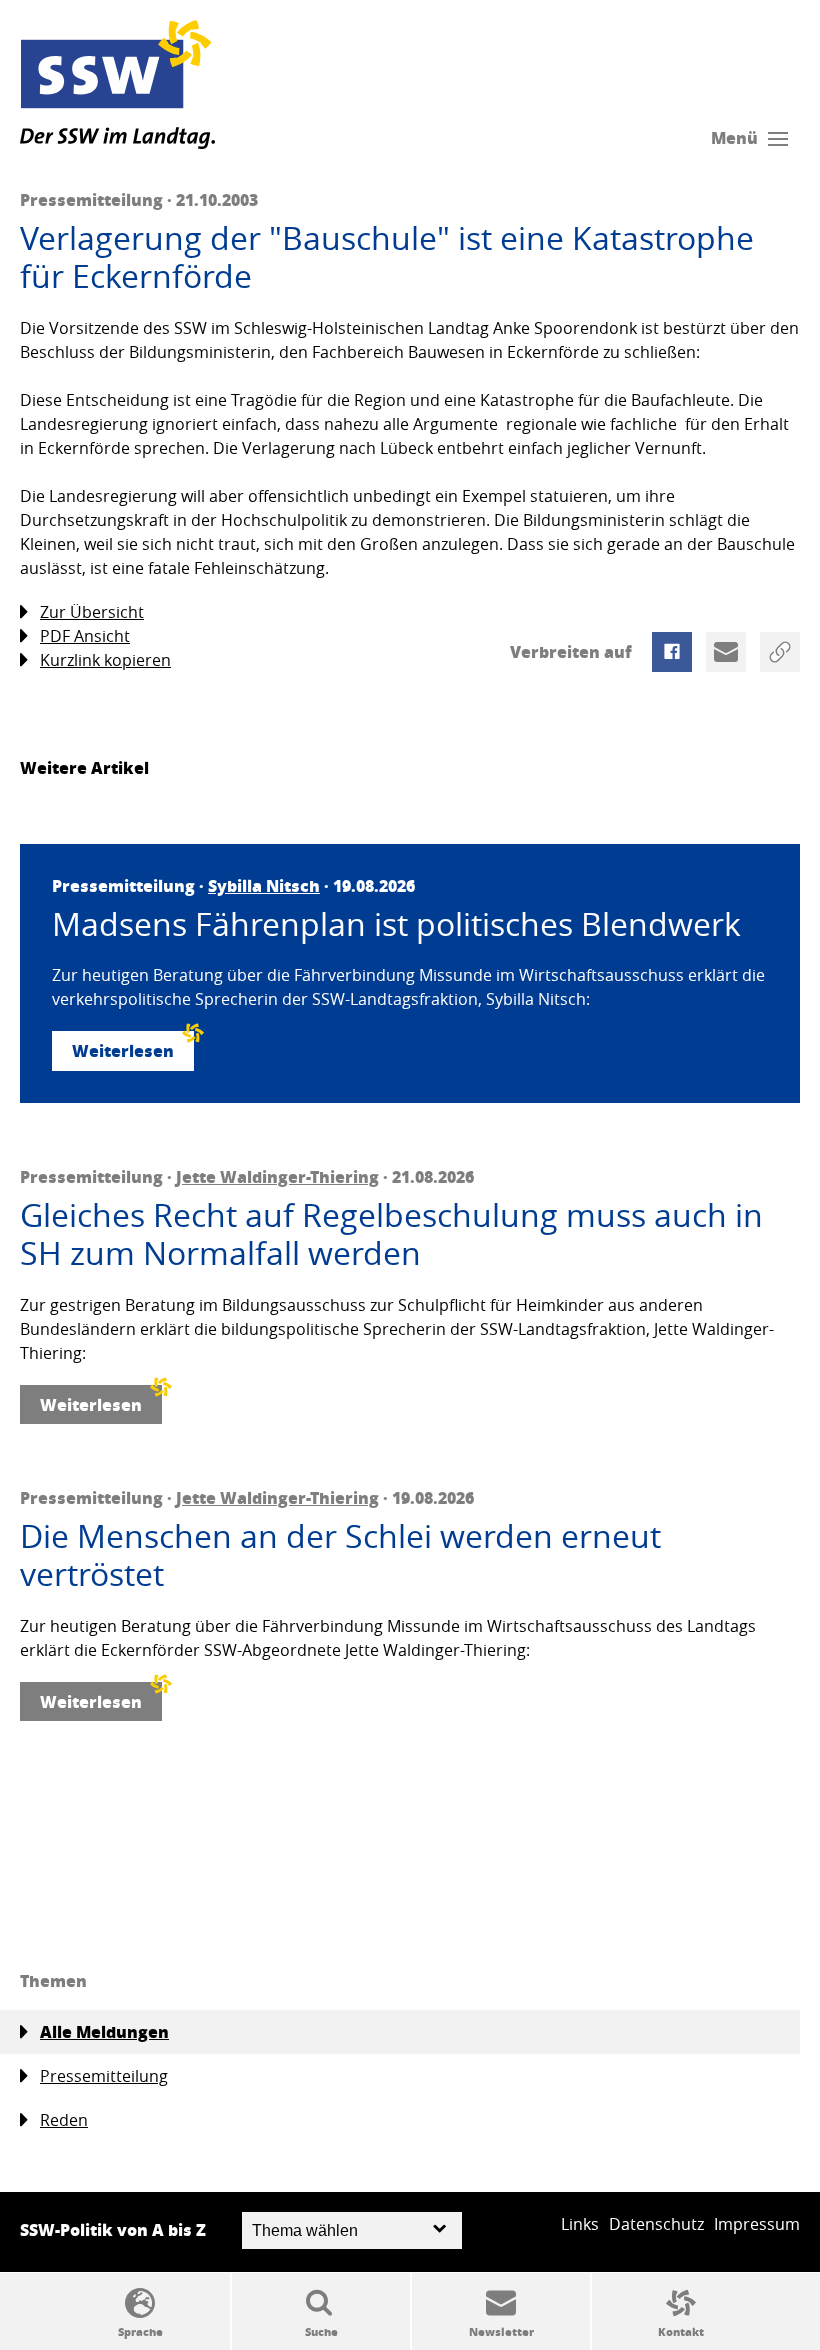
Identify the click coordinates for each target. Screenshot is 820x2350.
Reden (64, 2120)
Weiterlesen (123, 1050)
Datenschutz (656, 2224)
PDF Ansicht (85, 636)
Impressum (757, 2224)
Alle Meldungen (104, 2031)
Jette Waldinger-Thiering (277, 1176)
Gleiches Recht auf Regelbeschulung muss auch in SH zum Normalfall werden (391, 1234)
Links (580, 2224)
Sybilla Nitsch (264, 885)
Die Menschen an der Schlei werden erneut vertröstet (340, 1555)
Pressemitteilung (104, 2076)
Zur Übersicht (92, 612)
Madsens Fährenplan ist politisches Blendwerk (396, 924)
